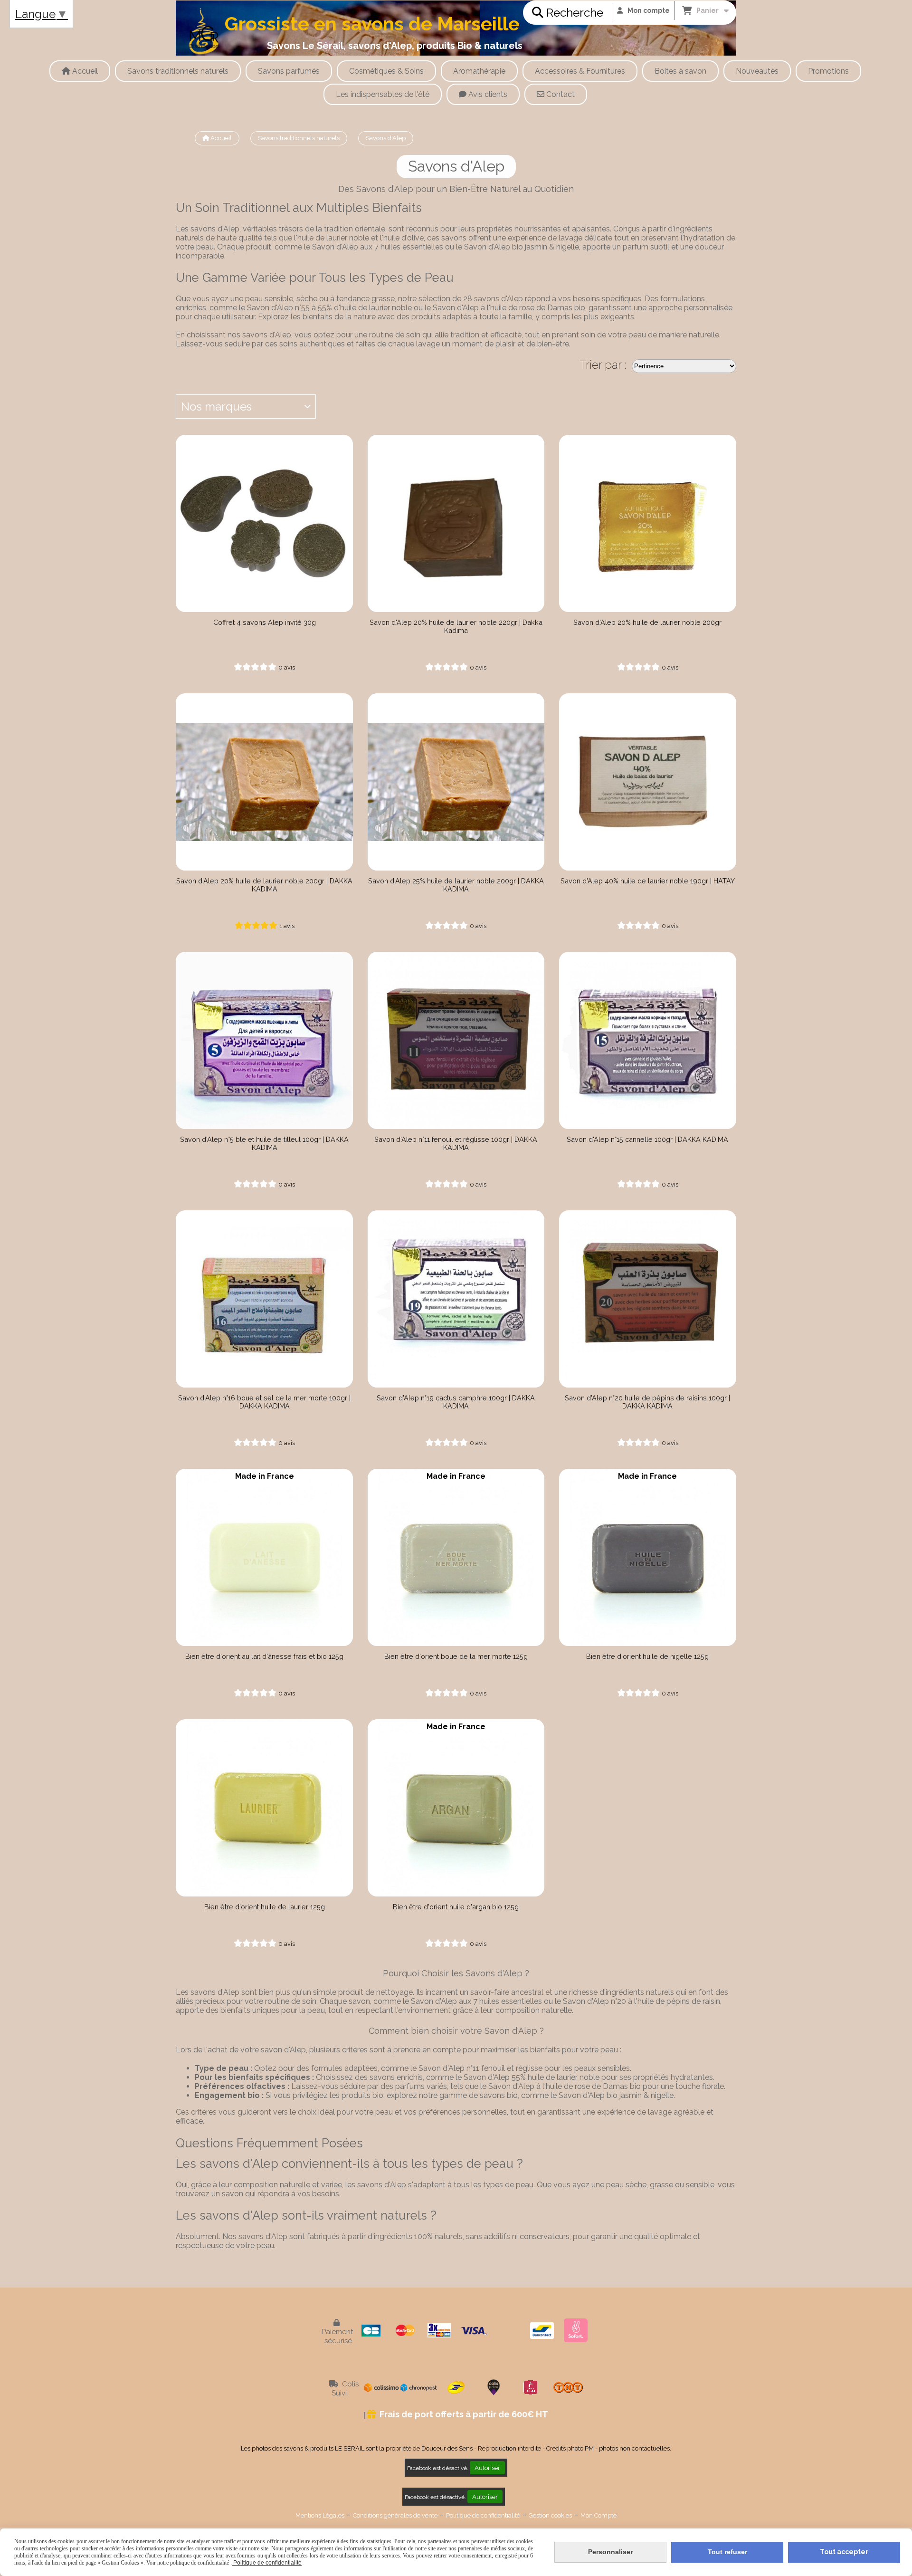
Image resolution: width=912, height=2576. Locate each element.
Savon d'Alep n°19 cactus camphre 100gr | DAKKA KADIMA (456, 1402)
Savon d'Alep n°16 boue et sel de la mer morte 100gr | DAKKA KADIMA (264, 1402)
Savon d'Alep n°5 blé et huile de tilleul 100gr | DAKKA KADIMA (264, 1143)
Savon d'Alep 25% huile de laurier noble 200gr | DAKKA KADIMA (456, 885)
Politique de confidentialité (483, 2515)
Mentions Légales (320, 2515)
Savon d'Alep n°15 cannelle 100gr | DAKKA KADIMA (647, 1139)
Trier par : (603, 365)
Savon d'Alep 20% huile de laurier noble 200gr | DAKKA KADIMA (264, 885)
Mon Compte (598, 2515)
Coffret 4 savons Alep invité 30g (265, 622)
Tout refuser (727, 2552)
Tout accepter (844, 2552)
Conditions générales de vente (395, 2515)
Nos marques (216, 407)
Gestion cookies (550, 2515)
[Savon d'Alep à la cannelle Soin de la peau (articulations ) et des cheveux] (648, 1040)
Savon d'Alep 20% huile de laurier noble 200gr (647, 622)
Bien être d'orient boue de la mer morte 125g (456, 1656)
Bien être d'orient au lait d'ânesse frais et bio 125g (264, 1656)
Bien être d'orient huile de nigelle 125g (647, 1656)
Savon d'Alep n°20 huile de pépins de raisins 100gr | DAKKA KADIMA (647, 1402)
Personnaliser (610, 2552)
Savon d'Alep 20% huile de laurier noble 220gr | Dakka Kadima (456, 626)
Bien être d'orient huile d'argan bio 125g (456, 1907)
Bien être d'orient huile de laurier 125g (265, 1907)
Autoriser (487, 2468)
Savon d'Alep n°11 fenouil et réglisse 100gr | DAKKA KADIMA (456, 1143)
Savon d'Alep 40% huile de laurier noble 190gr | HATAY (648, 881)
